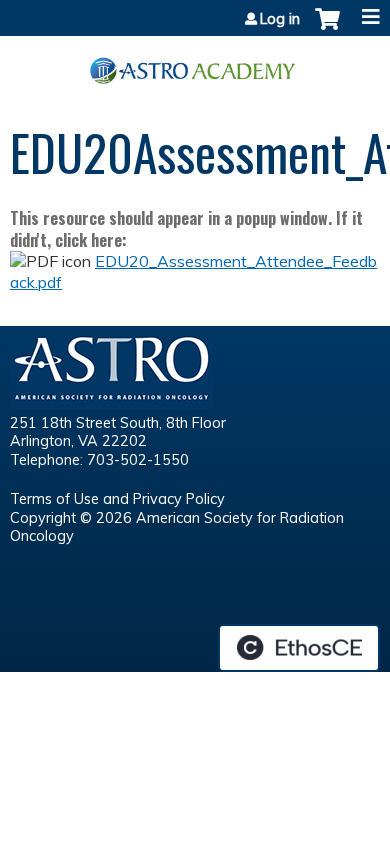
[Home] (195, 63)
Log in (280, 19)
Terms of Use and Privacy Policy (117, 499)
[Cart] (327, 29)
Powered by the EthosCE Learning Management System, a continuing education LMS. (299, 648)
